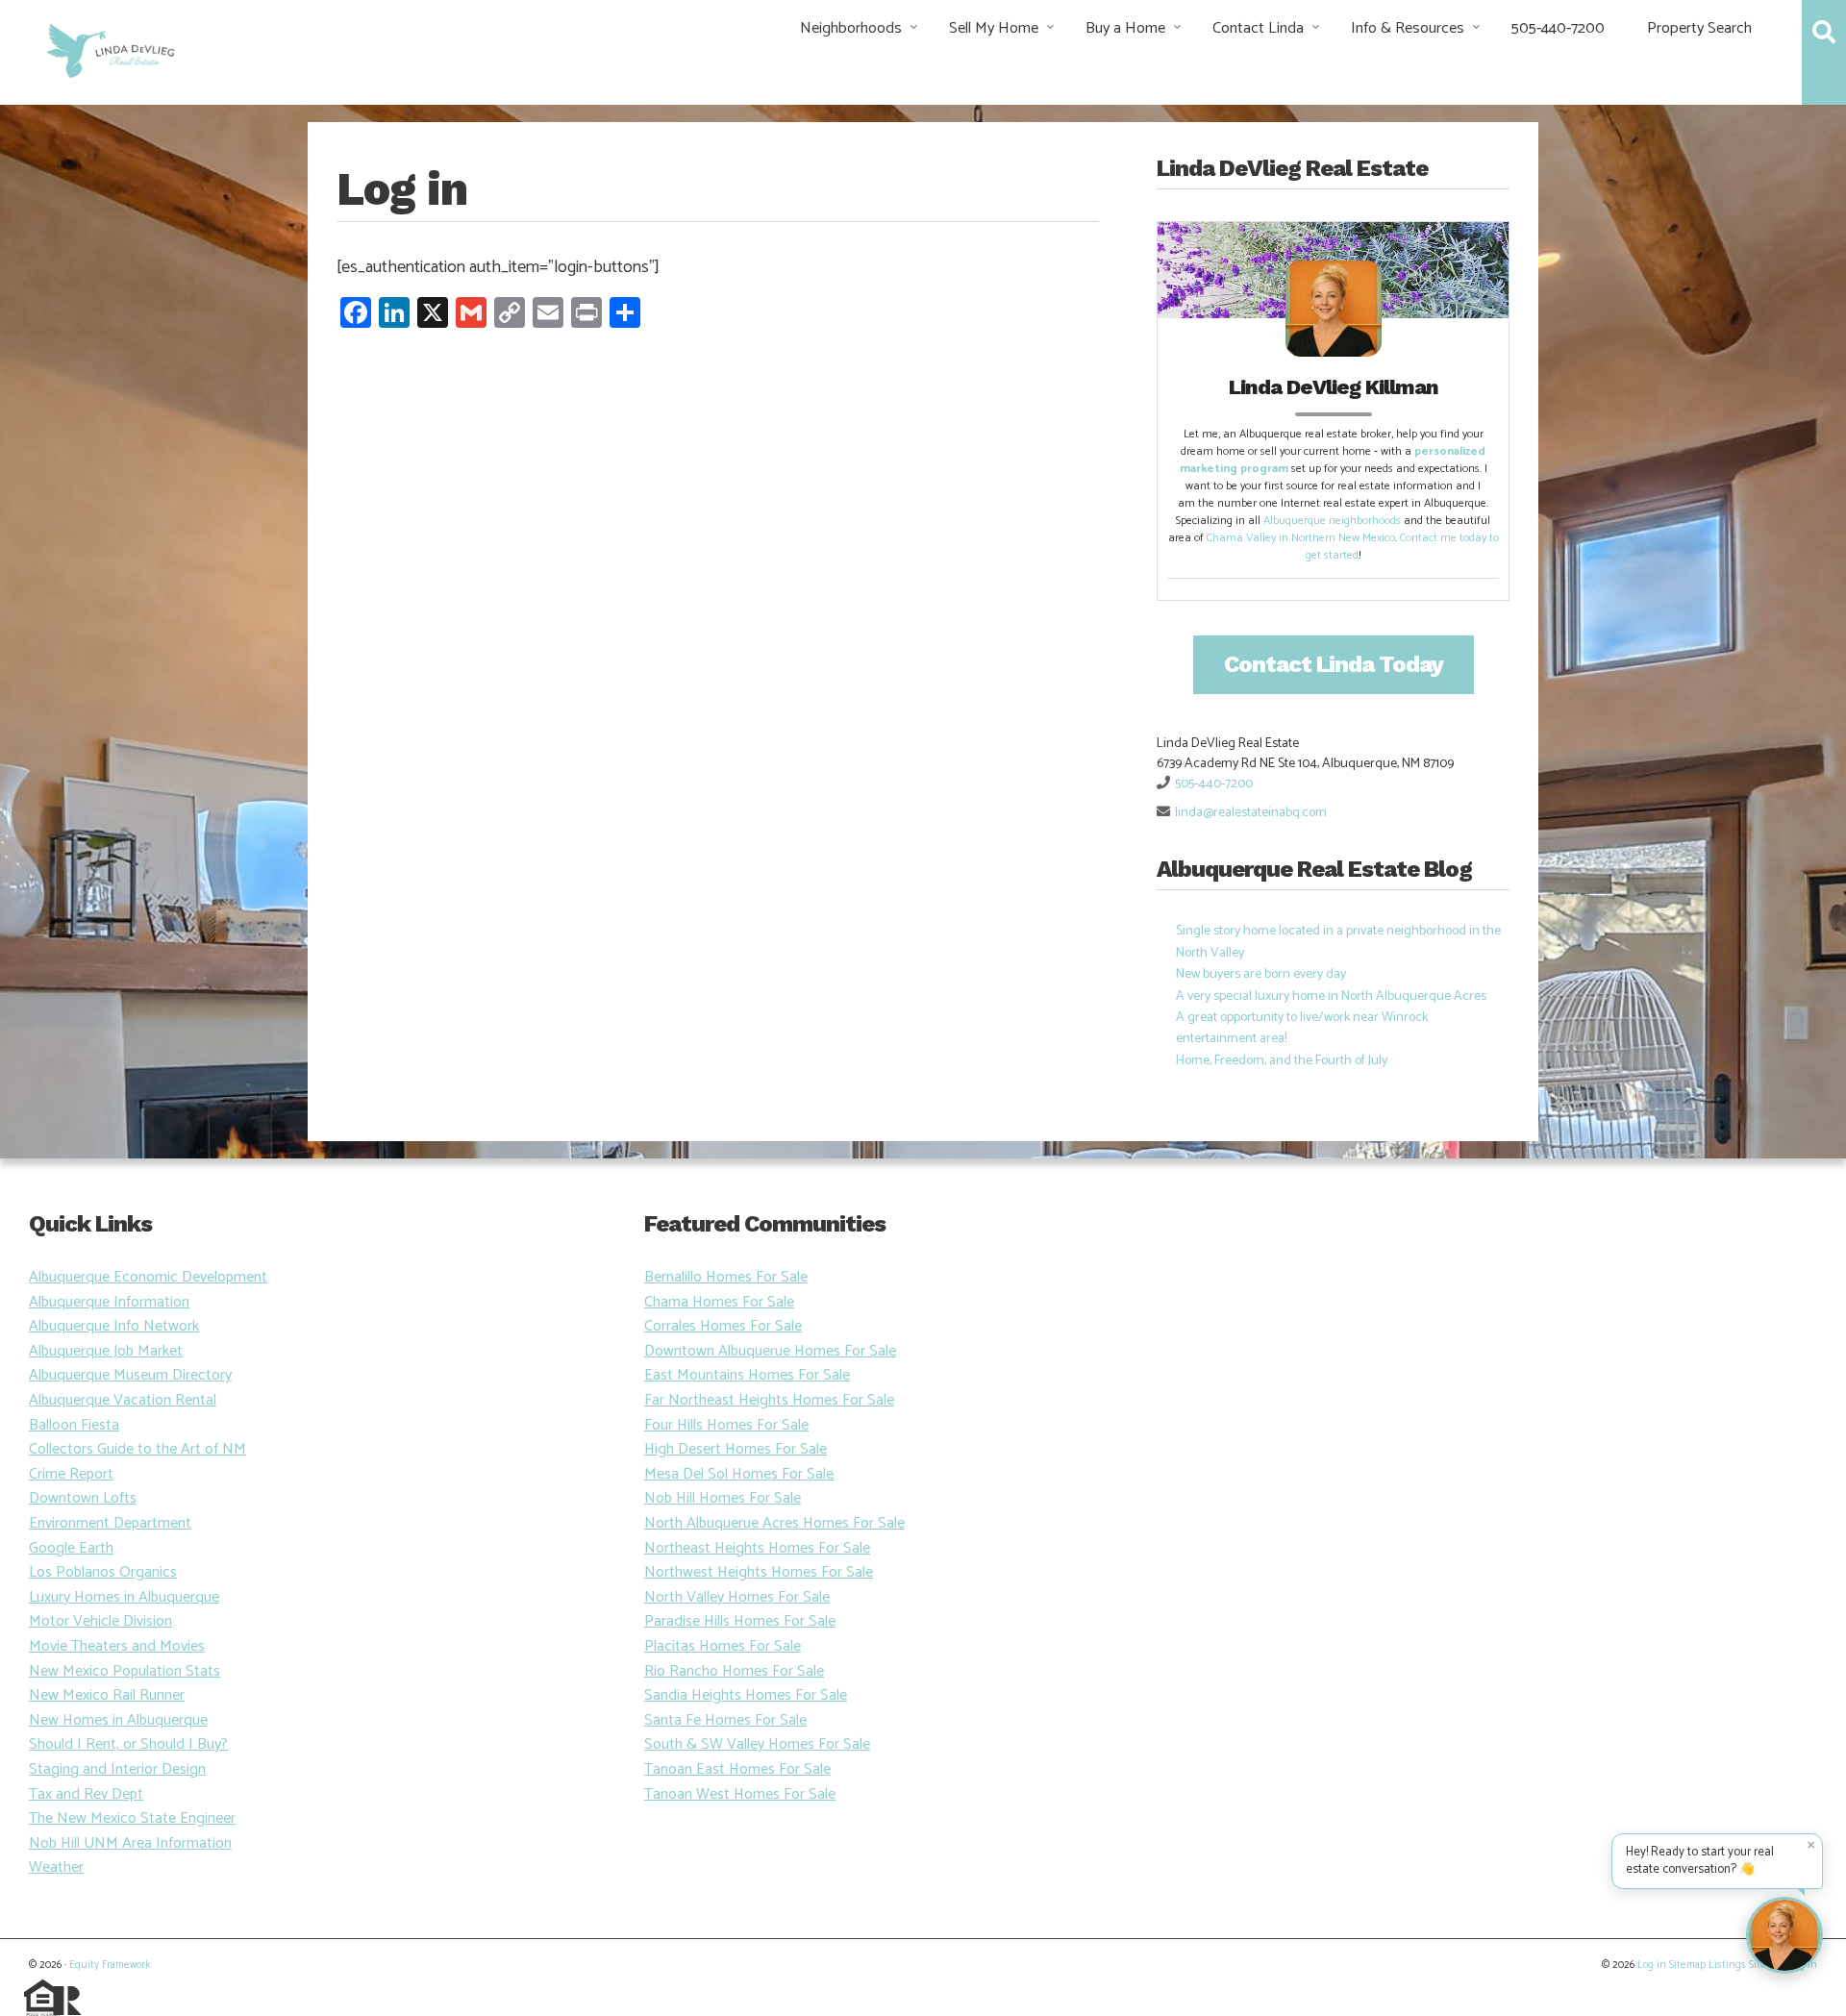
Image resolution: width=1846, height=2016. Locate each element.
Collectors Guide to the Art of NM (137, 1449)
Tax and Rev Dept (86, 1794)
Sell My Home (994, 28)
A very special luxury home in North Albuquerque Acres (1331, 996)
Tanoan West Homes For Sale (740, 1794)
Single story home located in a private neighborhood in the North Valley (1338, 942)
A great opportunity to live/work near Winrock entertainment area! (1302, 1028)
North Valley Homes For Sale (737, 1597)
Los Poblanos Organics (103, 1572)
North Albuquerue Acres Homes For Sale (774, 1523)
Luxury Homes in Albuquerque (124, 1597)
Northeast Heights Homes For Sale (757, 1548)
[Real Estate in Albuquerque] (109, 49)
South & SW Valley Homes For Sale (757, 1744)
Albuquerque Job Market (106, 1351)
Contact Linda (1258, 28)
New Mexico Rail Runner (107, 1695)
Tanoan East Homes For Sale (737, 1769)
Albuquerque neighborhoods (1332, 521)
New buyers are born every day (1261, 974)
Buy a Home (1125, 28)
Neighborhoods (851, 28)
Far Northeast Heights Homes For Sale (769, 1400)
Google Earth (71, 1548)
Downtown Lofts (83, 1498)
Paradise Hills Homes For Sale (740, 1621)
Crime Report (71, 1474)
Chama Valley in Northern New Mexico (1301, 538)
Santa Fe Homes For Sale (725, 1720)
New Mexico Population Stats (125, 1671)
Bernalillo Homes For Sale (726, 1277)
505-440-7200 (1558, 28)
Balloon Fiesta (74, 1425)
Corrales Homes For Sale (723, 1326)
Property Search (1699, 28)
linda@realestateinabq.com (1251, 813)
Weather (56, 1867)
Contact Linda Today (1334, 664)
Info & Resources (1408, 28)
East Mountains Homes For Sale (747, 1375)
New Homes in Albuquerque (118, 1720)
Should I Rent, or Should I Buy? (128, 1744)
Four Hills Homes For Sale (726, 1425)
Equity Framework (110, 1965)
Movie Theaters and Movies (117, 1646)
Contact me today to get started (1402, 547)
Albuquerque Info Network (114, 1326)
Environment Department (110, 1523)
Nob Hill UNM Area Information (130, 1843)
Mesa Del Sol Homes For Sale (739, 1474)
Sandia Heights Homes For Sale (746, 1695)
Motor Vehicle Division (100, 1621)
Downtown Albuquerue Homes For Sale (770, 1351)
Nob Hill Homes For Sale (723, 1498)
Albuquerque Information (109, 1302)
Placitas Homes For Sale (723, 1646)
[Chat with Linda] (1784, 1935)
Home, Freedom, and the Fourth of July (1282, 1061)
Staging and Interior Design (117, 1769)
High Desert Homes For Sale (736, 1449)
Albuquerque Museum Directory (130, 1375)
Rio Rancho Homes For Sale (734, 1671)
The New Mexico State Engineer (132, 1818)
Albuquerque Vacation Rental (123, 1400)
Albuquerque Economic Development (148, 1277)
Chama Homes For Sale (719, 1302)
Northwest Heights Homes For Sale (759, 1572)
